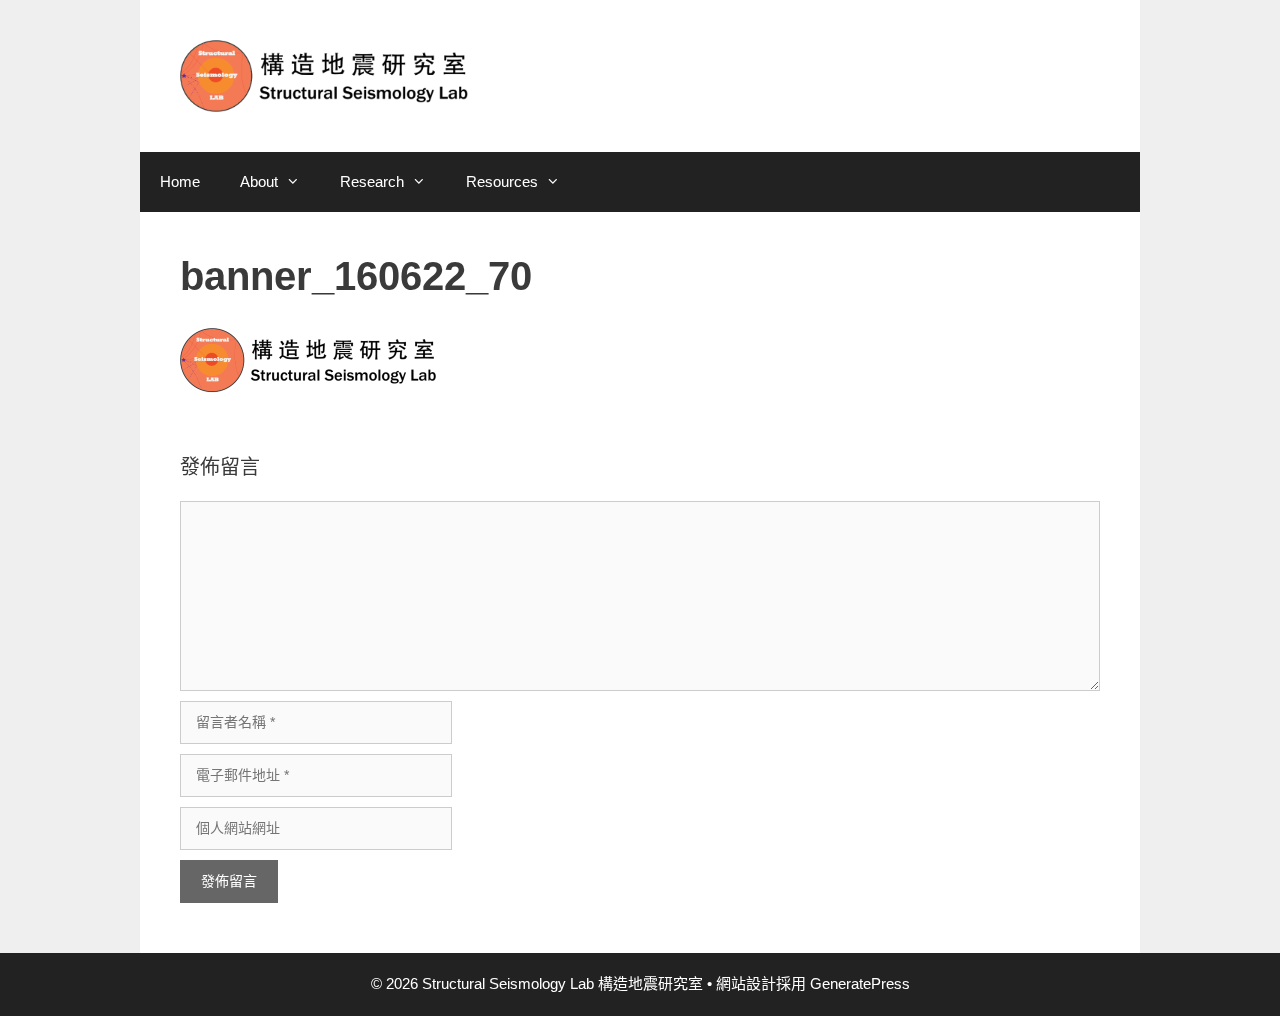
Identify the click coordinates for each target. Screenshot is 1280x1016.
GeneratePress (860, 983)
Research (372, 181)
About (259, 181)
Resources (502, 181)
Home (180, 181)
